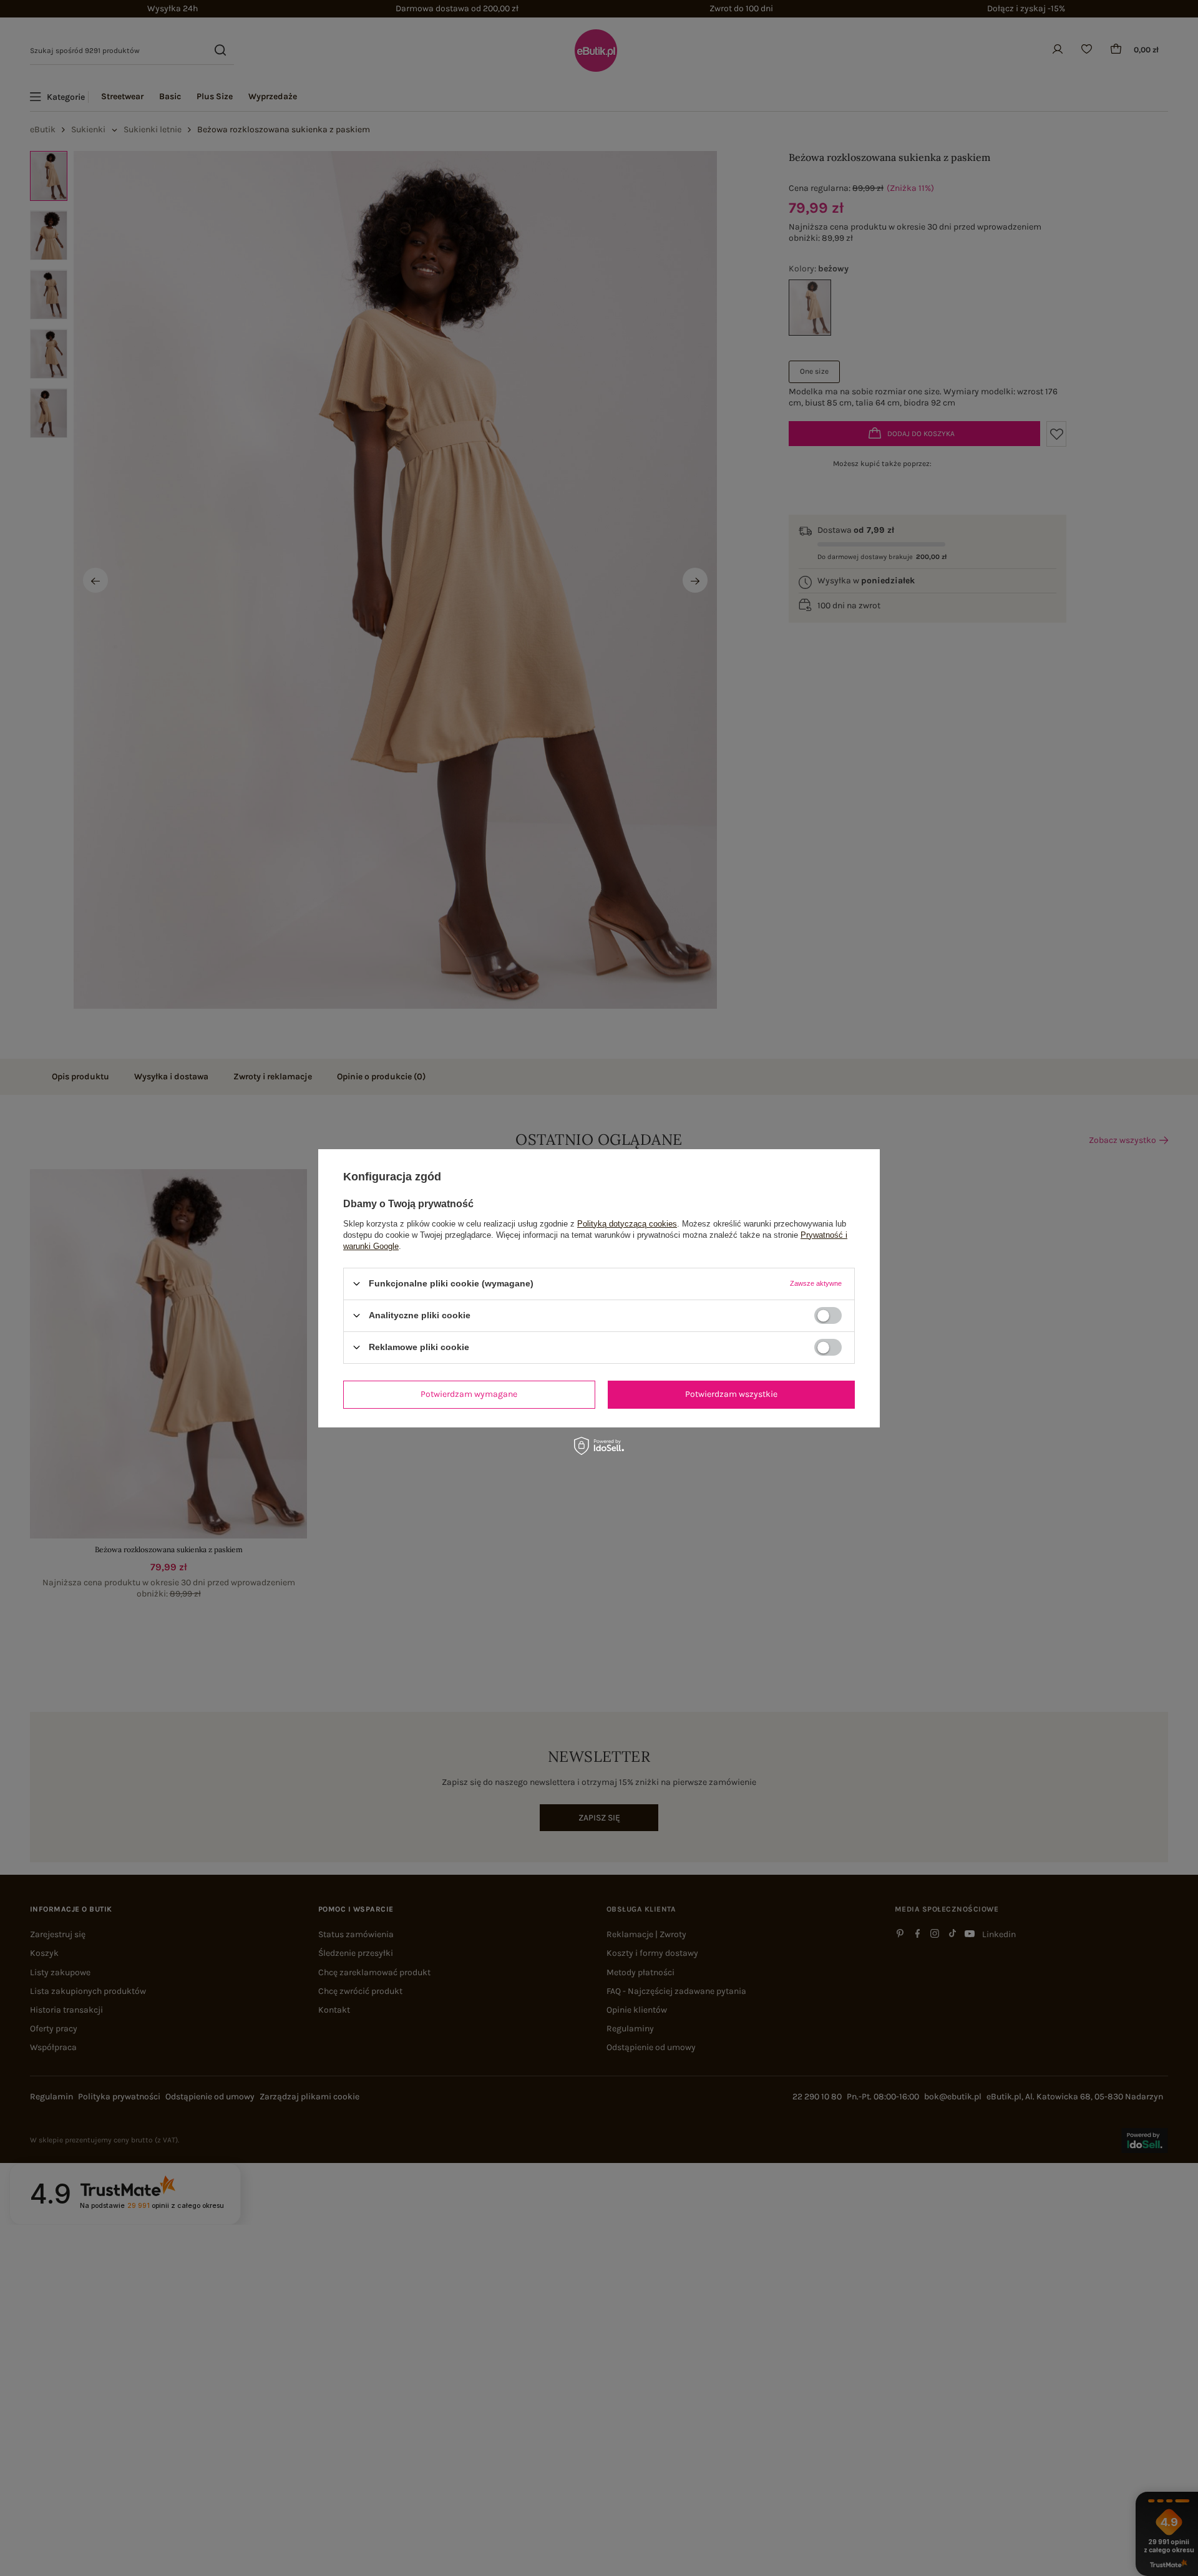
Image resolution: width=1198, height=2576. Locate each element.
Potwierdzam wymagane (469, 1394)
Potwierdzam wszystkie (731, 1394)
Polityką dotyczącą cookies (627, 1223)
